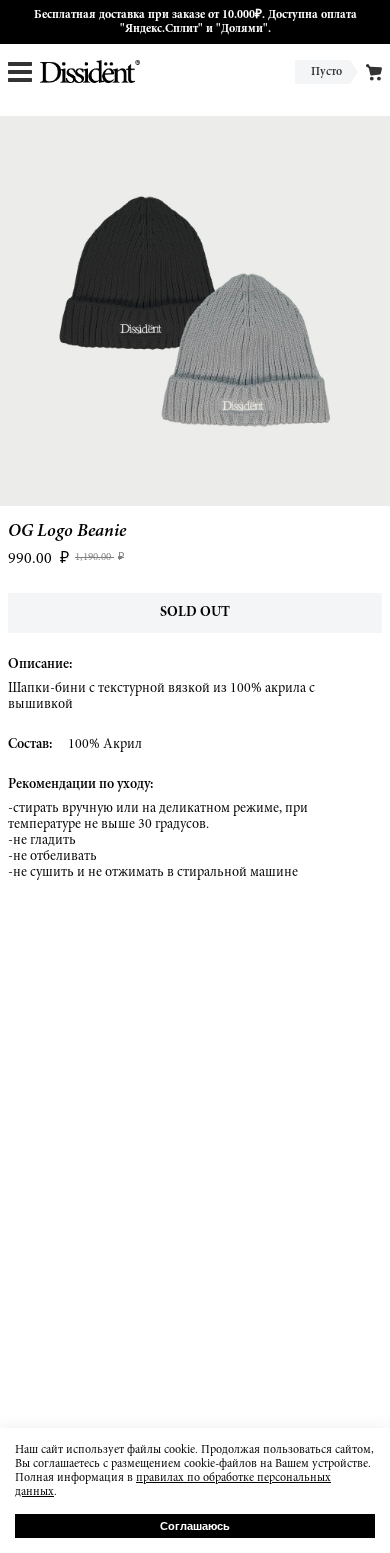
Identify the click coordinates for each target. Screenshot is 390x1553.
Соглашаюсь (195, 1526)
